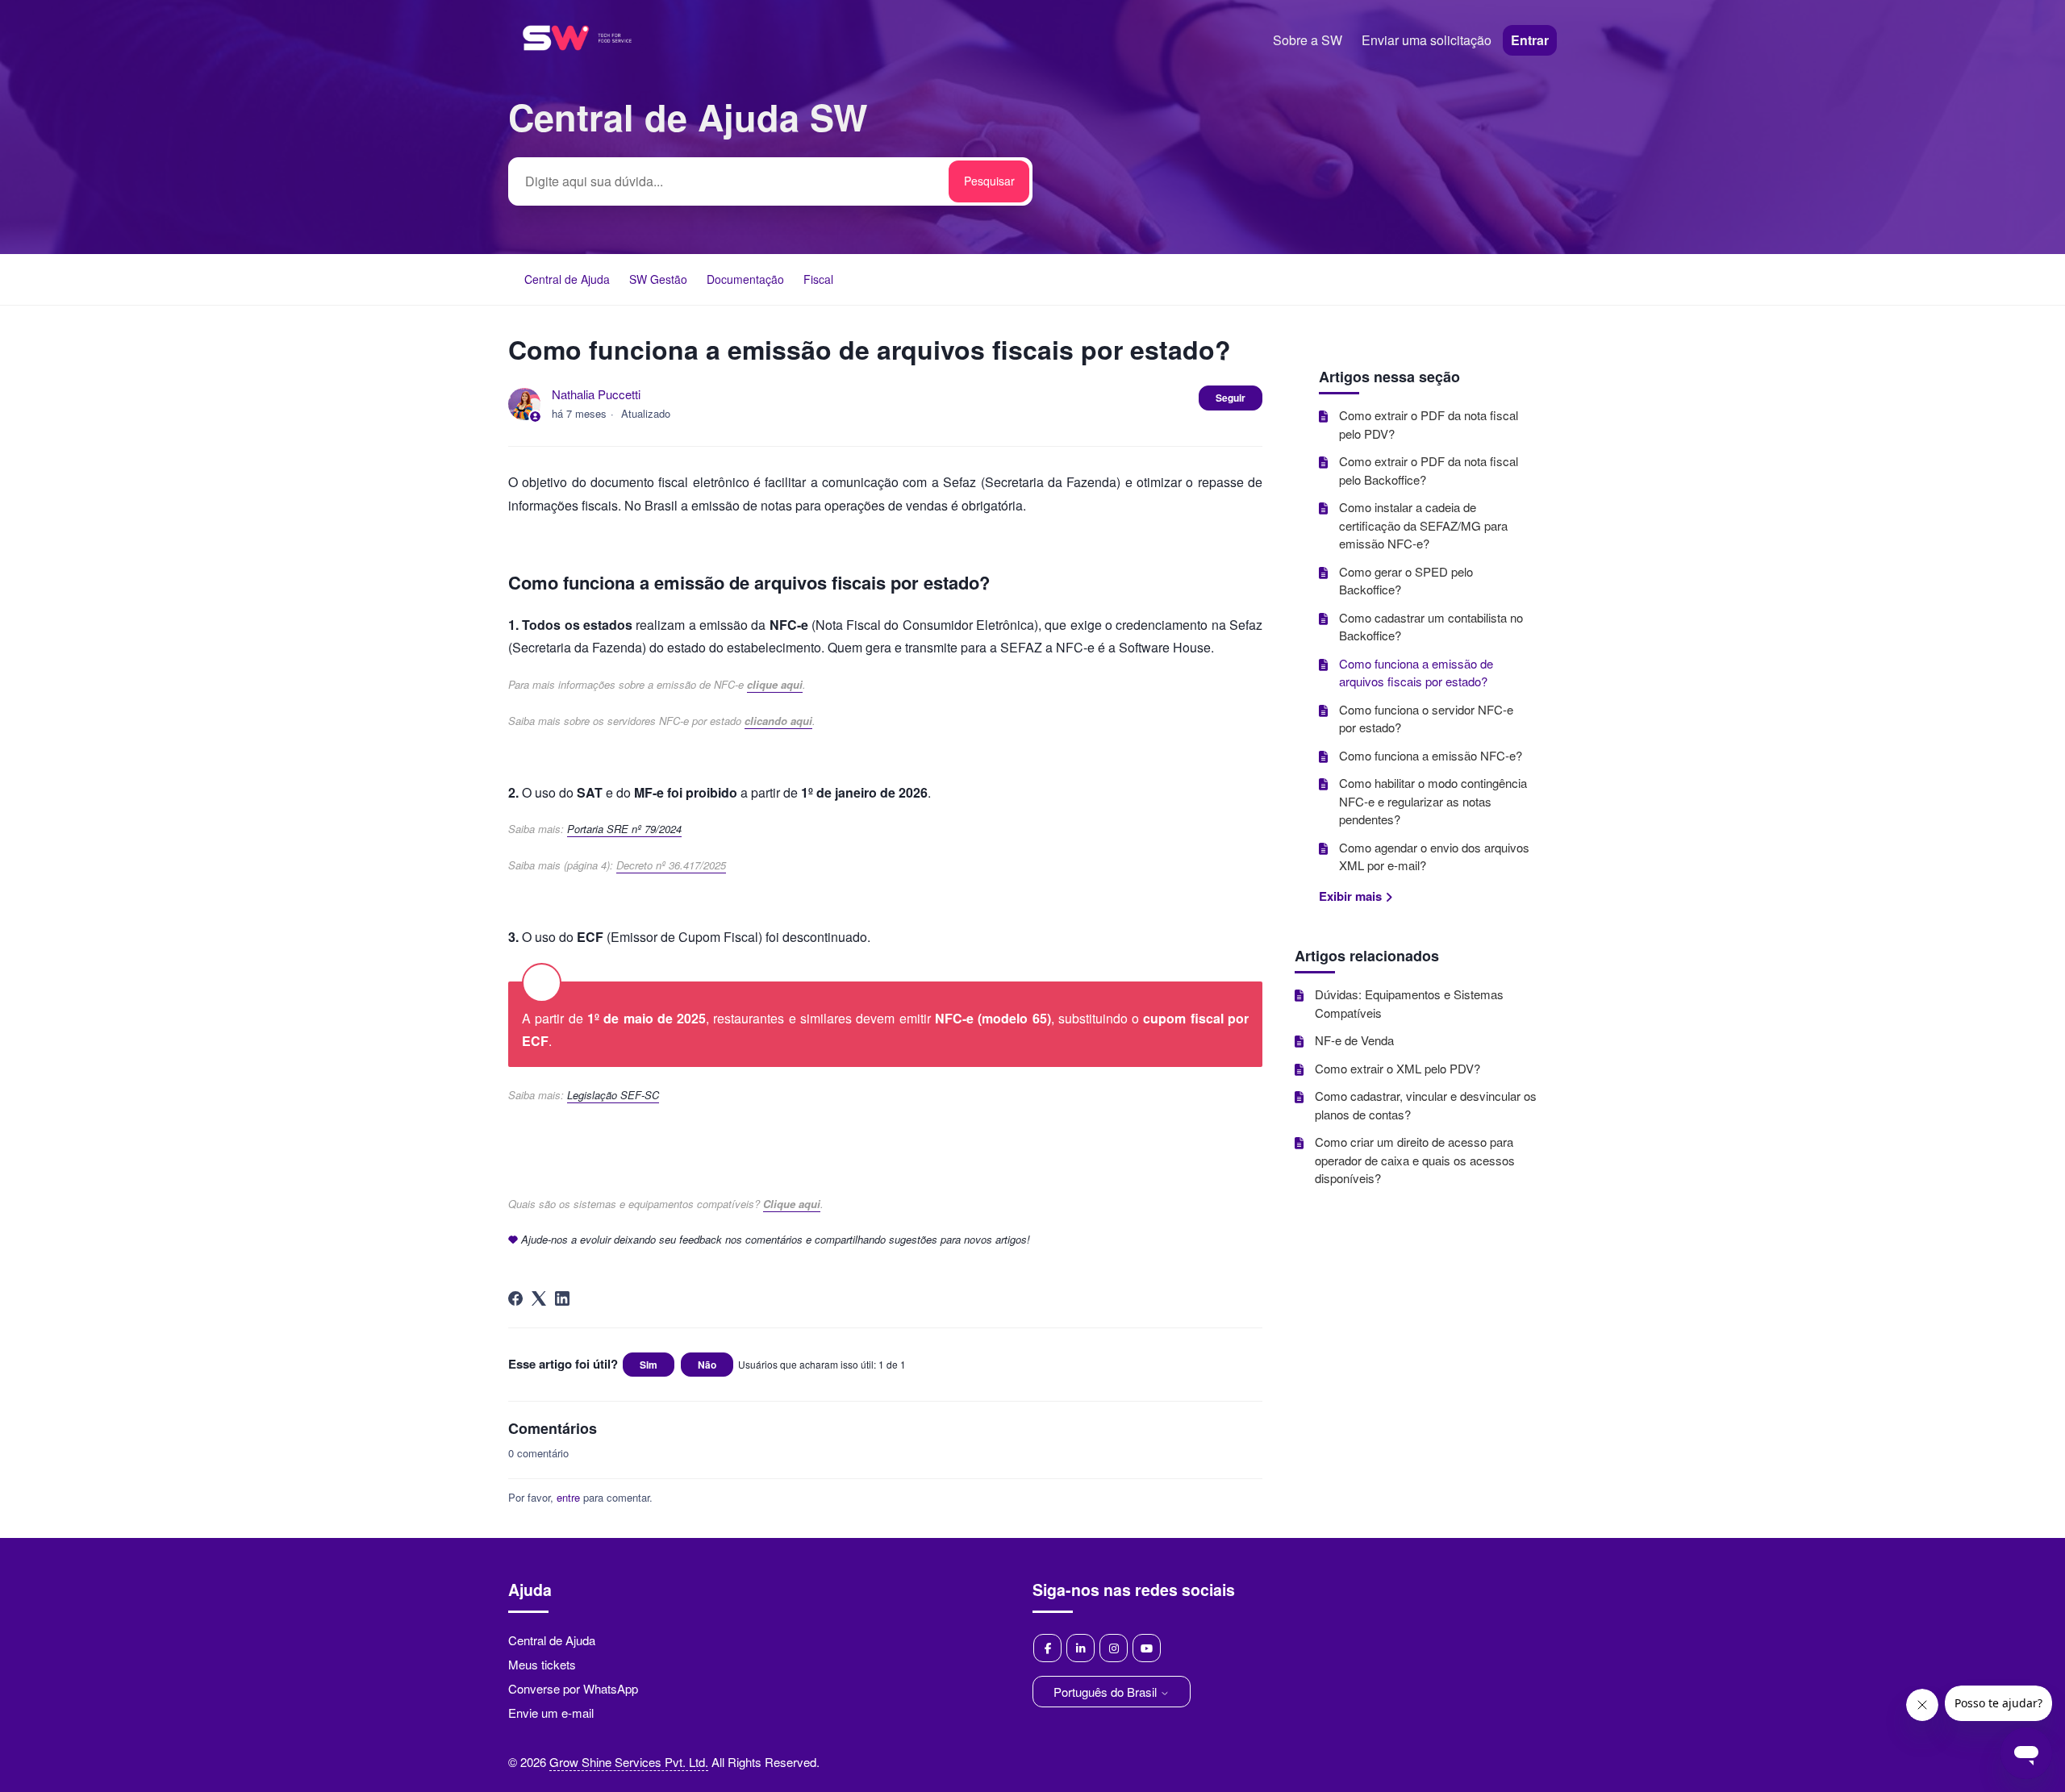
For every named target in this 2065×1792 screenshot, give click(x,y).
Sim (649, 1365)
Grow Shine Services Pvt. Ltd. (629, 1762)
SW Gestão (658, 279)
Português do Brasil (1107, 1692)
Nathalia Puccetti (596, 394)
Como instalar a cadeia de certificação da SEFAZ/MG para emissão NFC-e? (1423, 525)
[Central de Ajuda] (577, 71)
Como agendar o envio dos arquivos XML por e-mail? (1434, 856)
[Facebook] (515, 1298)
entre (568, 1497)
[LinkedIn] (562, 1298)
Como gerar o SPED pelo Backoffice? (1406, 581)
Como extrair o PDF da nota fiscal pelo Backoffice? (1429, 470)
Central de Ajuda (567, 279)
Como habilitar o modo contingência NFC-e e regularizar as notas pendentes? (1433, 801)
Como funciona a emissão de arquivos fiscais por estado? (1416, 673)
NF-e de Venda (1354, 1040)
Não (707, 1365)
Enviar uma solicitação (1427, 40)
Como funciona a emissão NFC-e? (1431, 755)
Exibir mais (1352, 896)
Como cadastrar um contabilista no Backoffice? (1431, 627)
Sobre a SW (1308, 40)
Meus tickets (542, 1664)
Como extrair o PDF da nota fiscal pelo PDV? (1429, 424)
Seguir (1231, 398)
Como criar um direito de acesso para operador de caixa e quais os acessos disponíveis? (1415, 1160)
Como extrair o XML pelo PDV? (1398, 1068)
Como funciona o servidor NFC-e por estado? (1426, 719)
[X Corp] (539, 1298)
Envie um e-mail (551, 1713)
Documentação (745, 279)
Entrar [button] (1530, 40)
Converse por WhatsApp (573, 1688)
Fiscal (818, 279)
